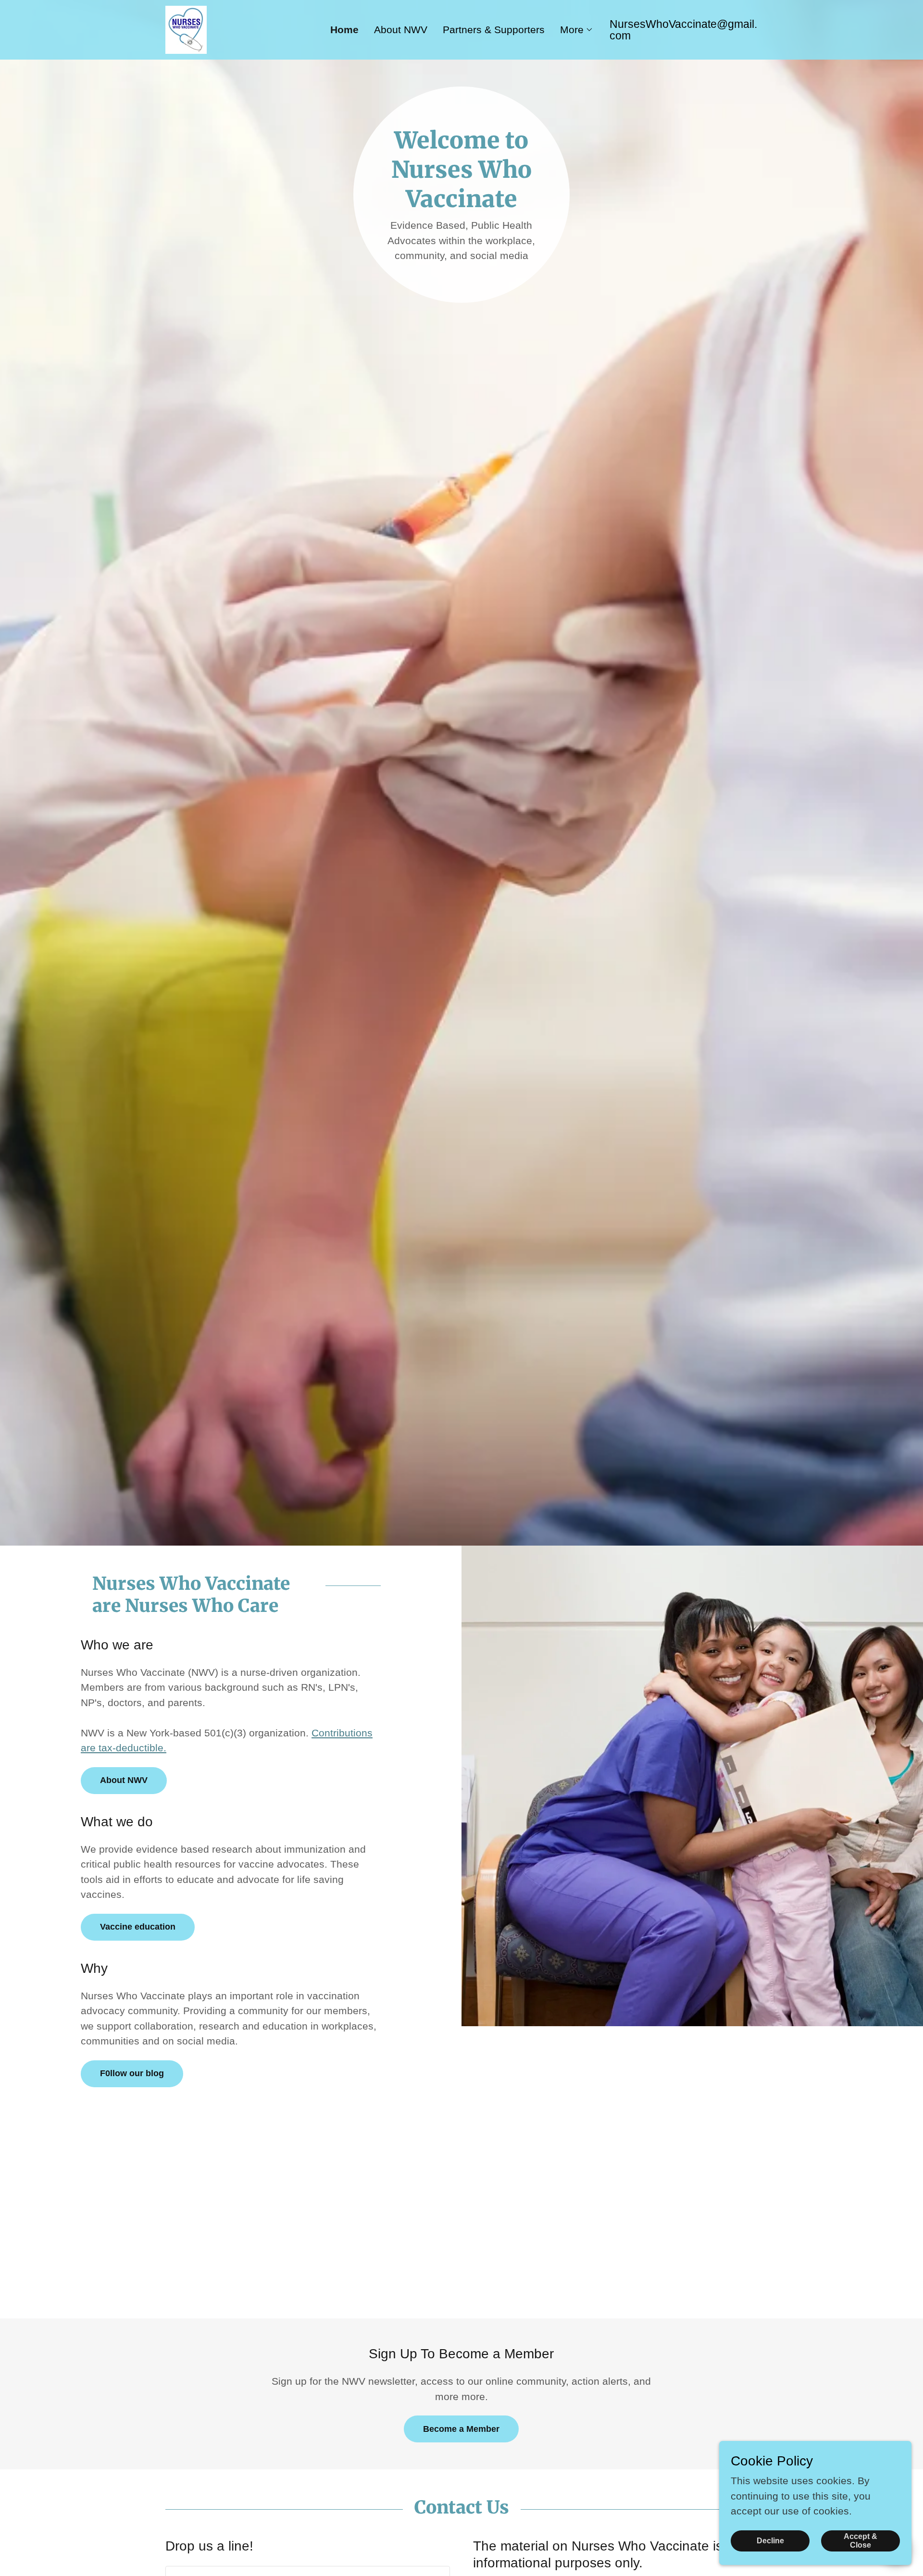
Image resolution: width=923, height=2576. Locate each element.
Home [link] (344, 30)
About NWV (124, 1780)
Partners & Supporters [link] (494, 30)
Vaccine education (138, 1927)
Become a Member (461, 2429)
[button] (577, 30)
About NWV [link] (401, 30)
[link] (186, 29)
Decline (770, 2540)
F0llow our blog (132, 2073)
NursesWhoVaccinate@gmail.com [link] (683, 30)
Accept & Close (861, 2540)
